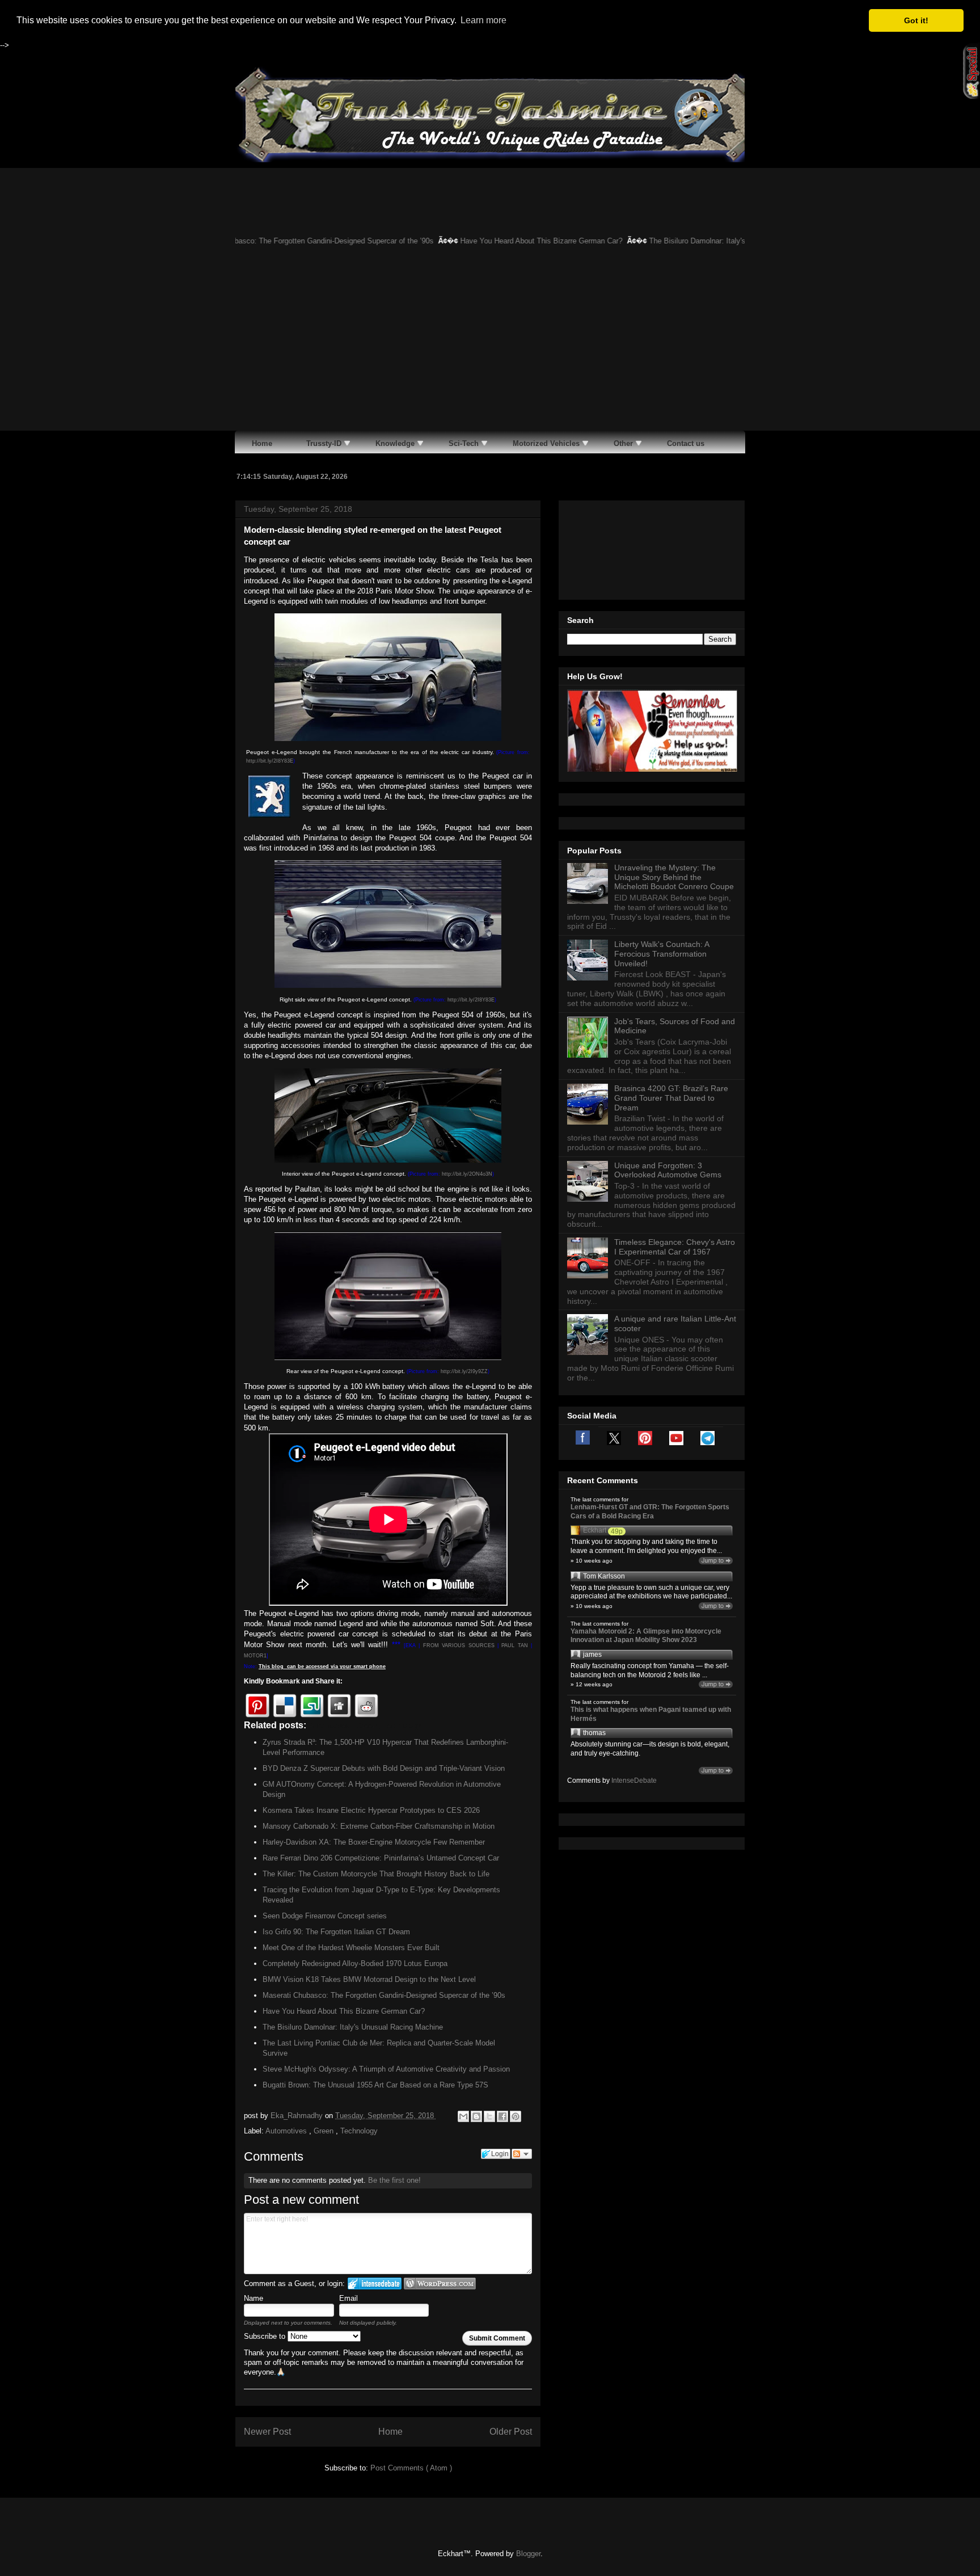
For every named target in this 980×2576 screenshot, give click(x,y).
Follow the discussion (522, 2154)
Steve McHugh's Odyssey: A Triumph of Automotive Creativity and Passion (386, 2069)
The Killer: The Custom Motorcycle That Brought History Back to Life (376, 1874)
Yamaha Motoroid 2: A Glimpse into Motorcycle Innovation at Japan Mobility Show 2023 (646, 1778)
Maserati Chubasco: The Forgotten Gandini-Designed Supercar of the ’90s (252, 241)
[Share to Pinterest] (516, 2116)
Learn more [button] (483, 20)
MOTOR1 (255, 1656)
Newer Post (267, 2432)
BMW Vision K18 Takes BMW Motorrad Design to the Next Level (369, 1979)
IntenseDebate (634, 1922)
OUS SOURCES (474, 1645)
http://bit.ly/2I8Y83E (270, 761)
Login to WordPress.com (440, 2284)
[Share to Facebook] (502, 2116)
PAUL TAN (514, 1645)
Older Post (511, 2432)
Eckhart (595, 1672)
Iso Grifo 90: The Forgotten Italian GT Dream (336, 1932)
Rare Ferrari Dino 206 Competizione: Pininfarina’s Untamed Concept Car (381, 1858)
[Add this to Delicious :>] (285, 1706)
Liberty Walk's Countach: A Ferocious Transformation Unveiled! (662, 1096)
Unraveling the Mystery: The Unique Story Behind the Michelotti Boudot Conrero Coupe (674, 1019)
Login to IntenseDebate (375, 2284)
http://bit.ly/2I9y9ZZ (464, 1371)
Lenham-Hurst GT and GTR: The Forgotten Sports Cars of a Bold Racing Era (650, 1653)
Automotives (287, 2131)
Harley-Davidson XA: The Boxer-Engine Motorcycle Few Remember (374, 1842)
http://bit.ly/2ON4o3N (467, 1174)
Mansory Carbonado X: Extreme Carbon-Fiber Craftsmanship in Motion (379, 1826)
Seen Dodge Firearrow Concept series (325, 1916)
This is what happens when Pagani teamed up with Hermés (651, 1856)
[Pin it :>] (257, 1706)
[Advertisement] (490, 346)
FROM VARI (438, 1645)
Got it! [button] (916, 20)
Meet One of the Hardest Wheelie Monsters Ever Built (351, 1948)
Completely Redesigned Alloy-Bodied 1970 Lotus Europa (355, 1963)
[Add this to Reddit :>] (366, 1706)
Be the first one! (394, 2180)
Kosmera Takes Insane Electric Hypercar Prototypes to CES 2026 (371, 1810)
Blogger (528, 2554)
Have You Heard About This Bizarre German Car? (481, 241)
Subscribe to (266, 2336)
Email (349, 2298)
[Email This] (463, 2116)
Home (390, 2432)
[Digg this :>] (339, 1706)
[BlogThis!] (476, 2116)
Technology (359, 2131)
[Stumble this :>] (312, 1706)
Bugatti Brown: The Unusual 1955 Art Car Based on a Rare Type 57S (375, 2085)
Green (325, 2131)
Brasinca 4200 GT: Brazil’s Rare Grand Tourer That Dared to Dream (671, 1240)
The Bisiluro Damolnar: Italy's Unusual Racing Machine (679, 241)
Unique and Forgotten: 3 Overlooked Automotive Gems (668, 1312)
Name (254, 2298)
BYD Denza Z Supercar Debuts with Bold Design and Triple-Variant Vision (384, 1768)
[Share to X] (489, 2116)
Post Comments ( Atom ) (411, 2468)
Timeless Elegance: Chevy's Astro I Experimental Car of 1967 (675, 1389)
